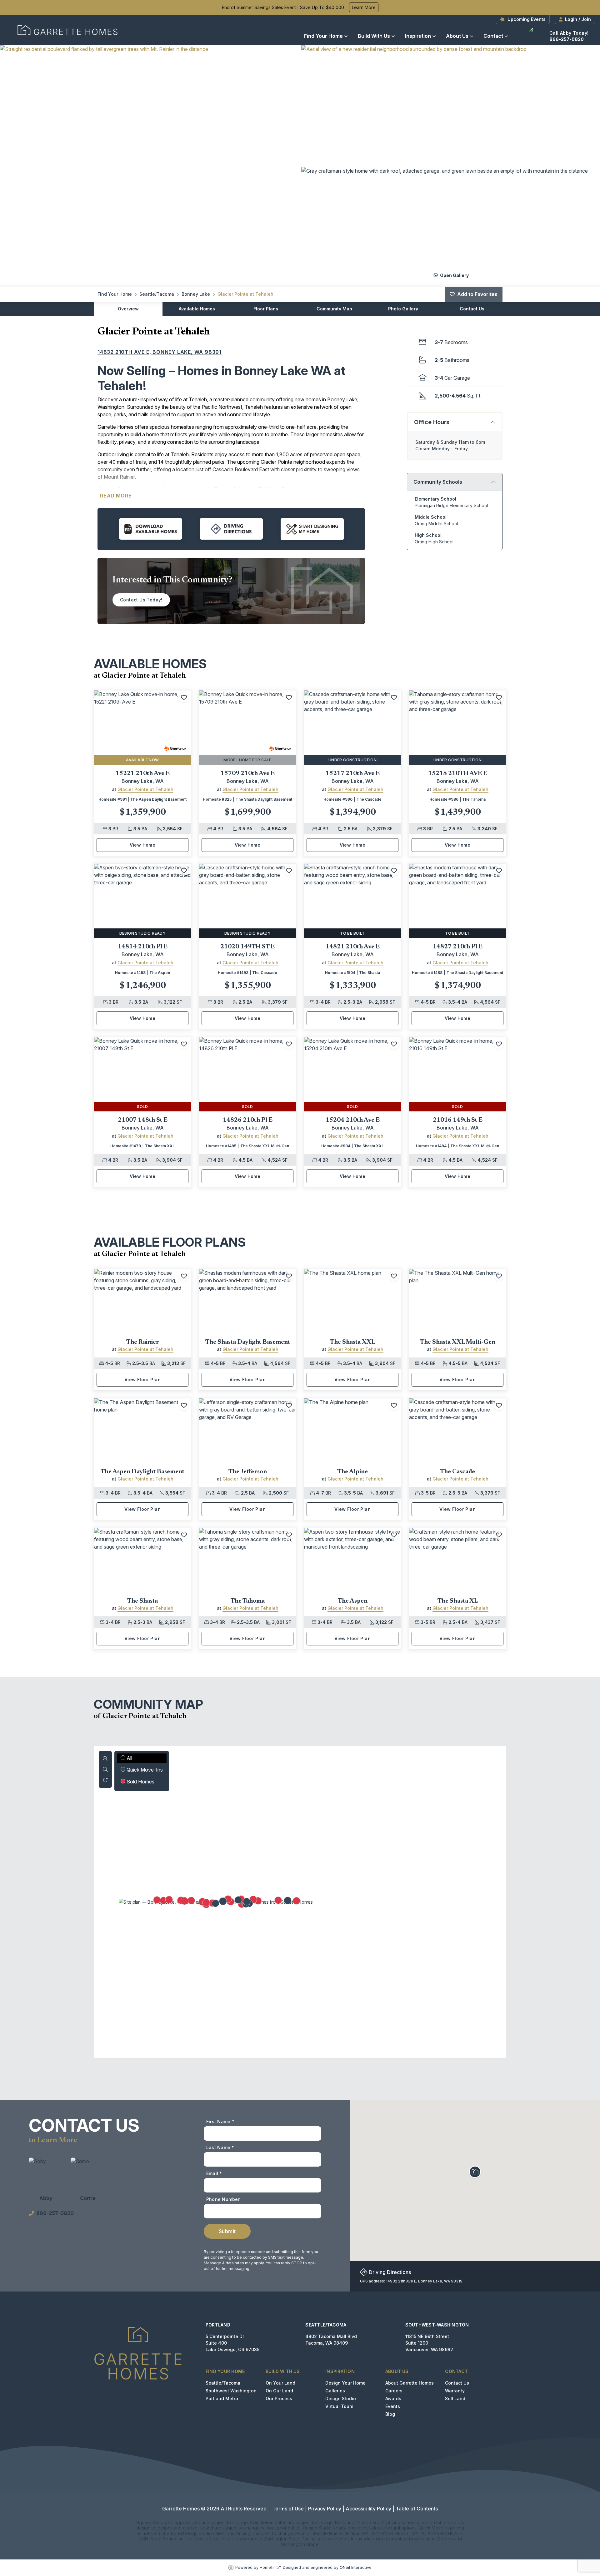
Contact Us (472, 309)
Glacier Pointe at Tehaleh (245, 294)
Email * (214, 2173)
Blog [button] (390, 2414)
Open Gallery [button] (454, 275)
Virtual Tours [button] (339, 2406)
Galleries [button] (335, 2391)
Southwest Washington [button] (231, 2391)
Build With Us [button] (374, 36)
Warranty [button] (455, 2391)
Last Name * (220, 2147)
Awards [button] (393, 2398)
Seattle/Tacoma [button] (223, 2383)
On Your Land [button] (280, 2383)
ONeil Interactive (356, 2567)
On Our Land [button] (279, 2391)
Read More (116, 496)
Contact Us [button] (457, 2383)
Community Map (334, 309)
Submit (227, 2231)
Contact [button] (493, 36)
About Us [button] (457, 36)
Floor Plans (266, 309)
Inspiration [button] (418, 36)
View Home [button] (143, 845)
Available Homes (197, 309)
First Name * (220, 2121)
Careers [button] (394, 2391)
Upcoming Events (527, 19)
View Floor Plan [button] (142, 1379)
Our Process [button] (279, 2398)
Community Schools (438, 482)
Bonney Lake (196, 294)
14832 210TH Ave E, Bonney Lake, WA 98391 (160, 352)
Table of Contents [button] (417, 2509)
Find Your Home (323, 36)
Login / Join (578, 19)
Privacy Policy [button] (325, 2509)
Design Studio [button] (341, 2398)
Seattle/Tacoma (157, 294)
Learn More (364, 7)
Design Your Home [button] (345, 2383)
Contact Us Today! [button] (141, 600)
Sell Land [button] (455, 2398)
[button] (149, 166)
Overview (128, 309)
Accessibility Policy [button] (368, 2509)
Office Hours (432, 422)
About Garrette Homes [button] (410, 2383)
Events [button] (393, 2406)
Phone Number (223, 2199)
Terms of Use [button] (288, 2509)
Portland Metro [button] (222, 2398)
